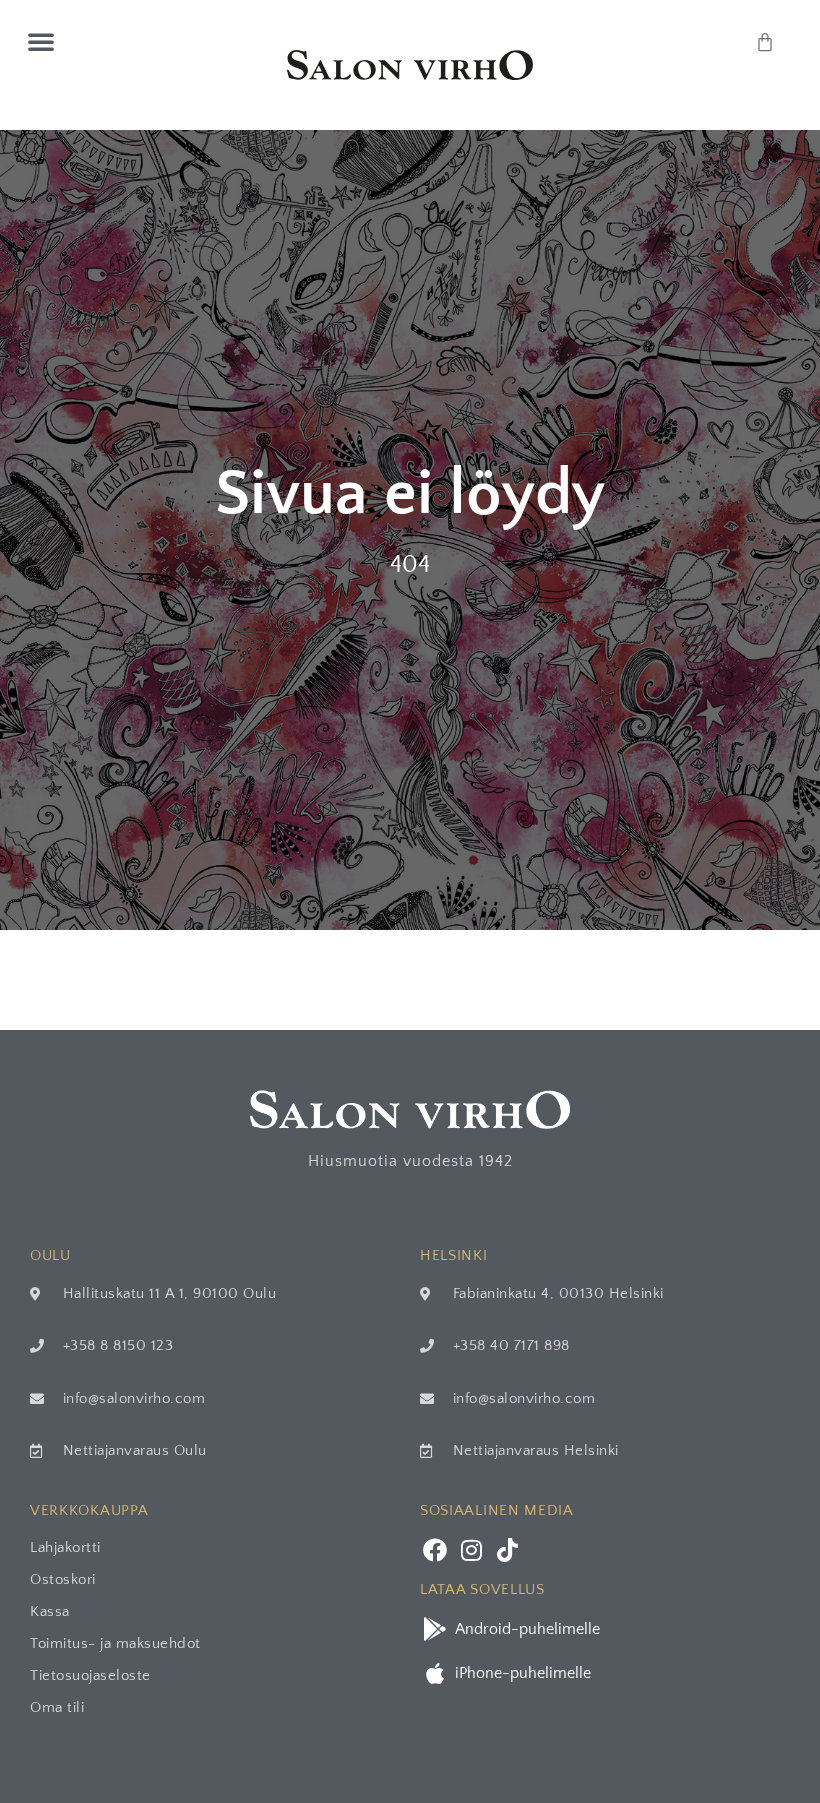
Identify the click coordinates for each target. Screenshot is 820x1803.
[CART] (765, 42)
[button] (41, 41)
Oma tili (57, 1707)
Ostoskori (63, 1579)
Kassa (50, 1611)
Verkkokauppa (89, 1510)
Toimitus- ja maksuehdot (115, 1643)
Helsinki (454, 1255)
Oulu (50, 1255)
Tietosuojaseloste (90, 1675)
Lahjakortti (65, 1547)
